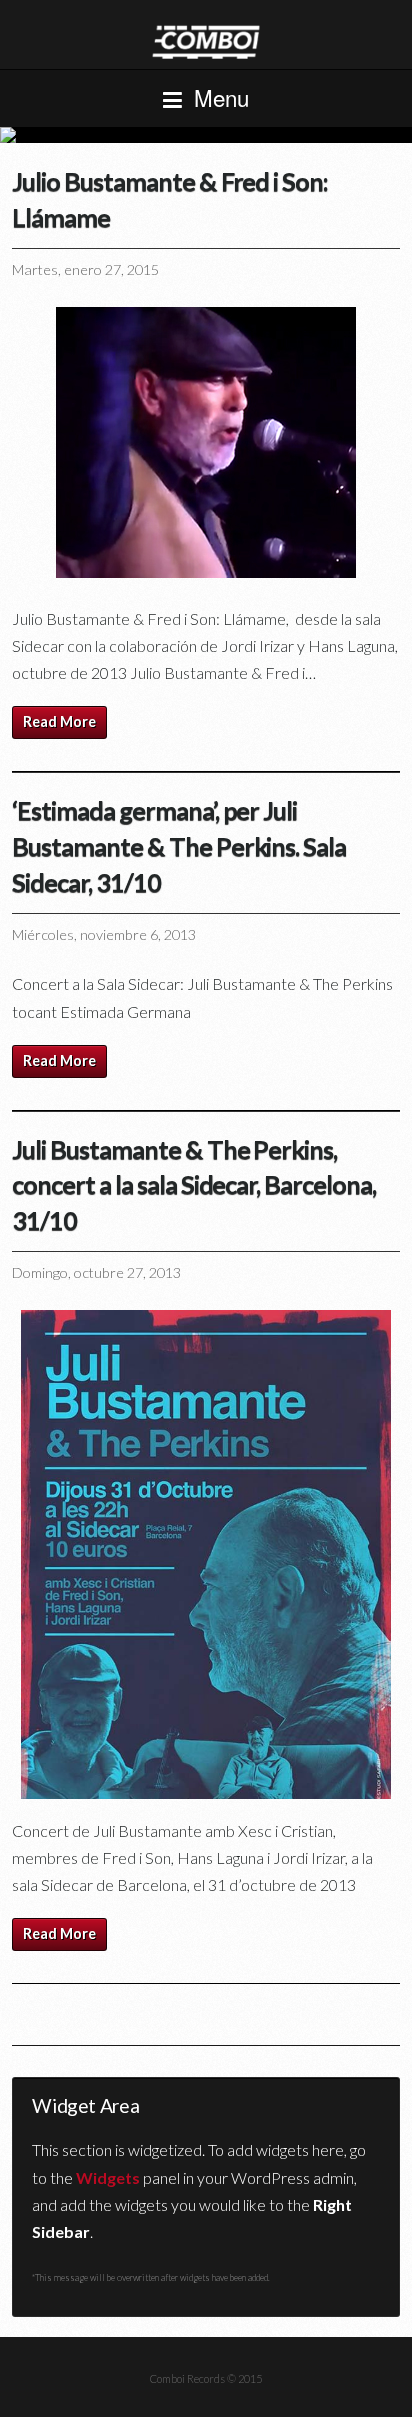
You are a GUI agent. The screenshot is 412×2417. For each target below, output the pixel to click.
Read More (59, 721)
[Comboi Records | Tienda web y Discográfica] (206, 40)
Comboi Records (206, 135)
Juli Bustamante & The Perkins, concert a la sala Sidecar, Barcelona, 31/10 (194, 1185)
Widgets (108, 2177)
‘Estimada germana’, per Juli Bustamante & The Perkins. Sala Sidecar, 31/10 (179, 846)
